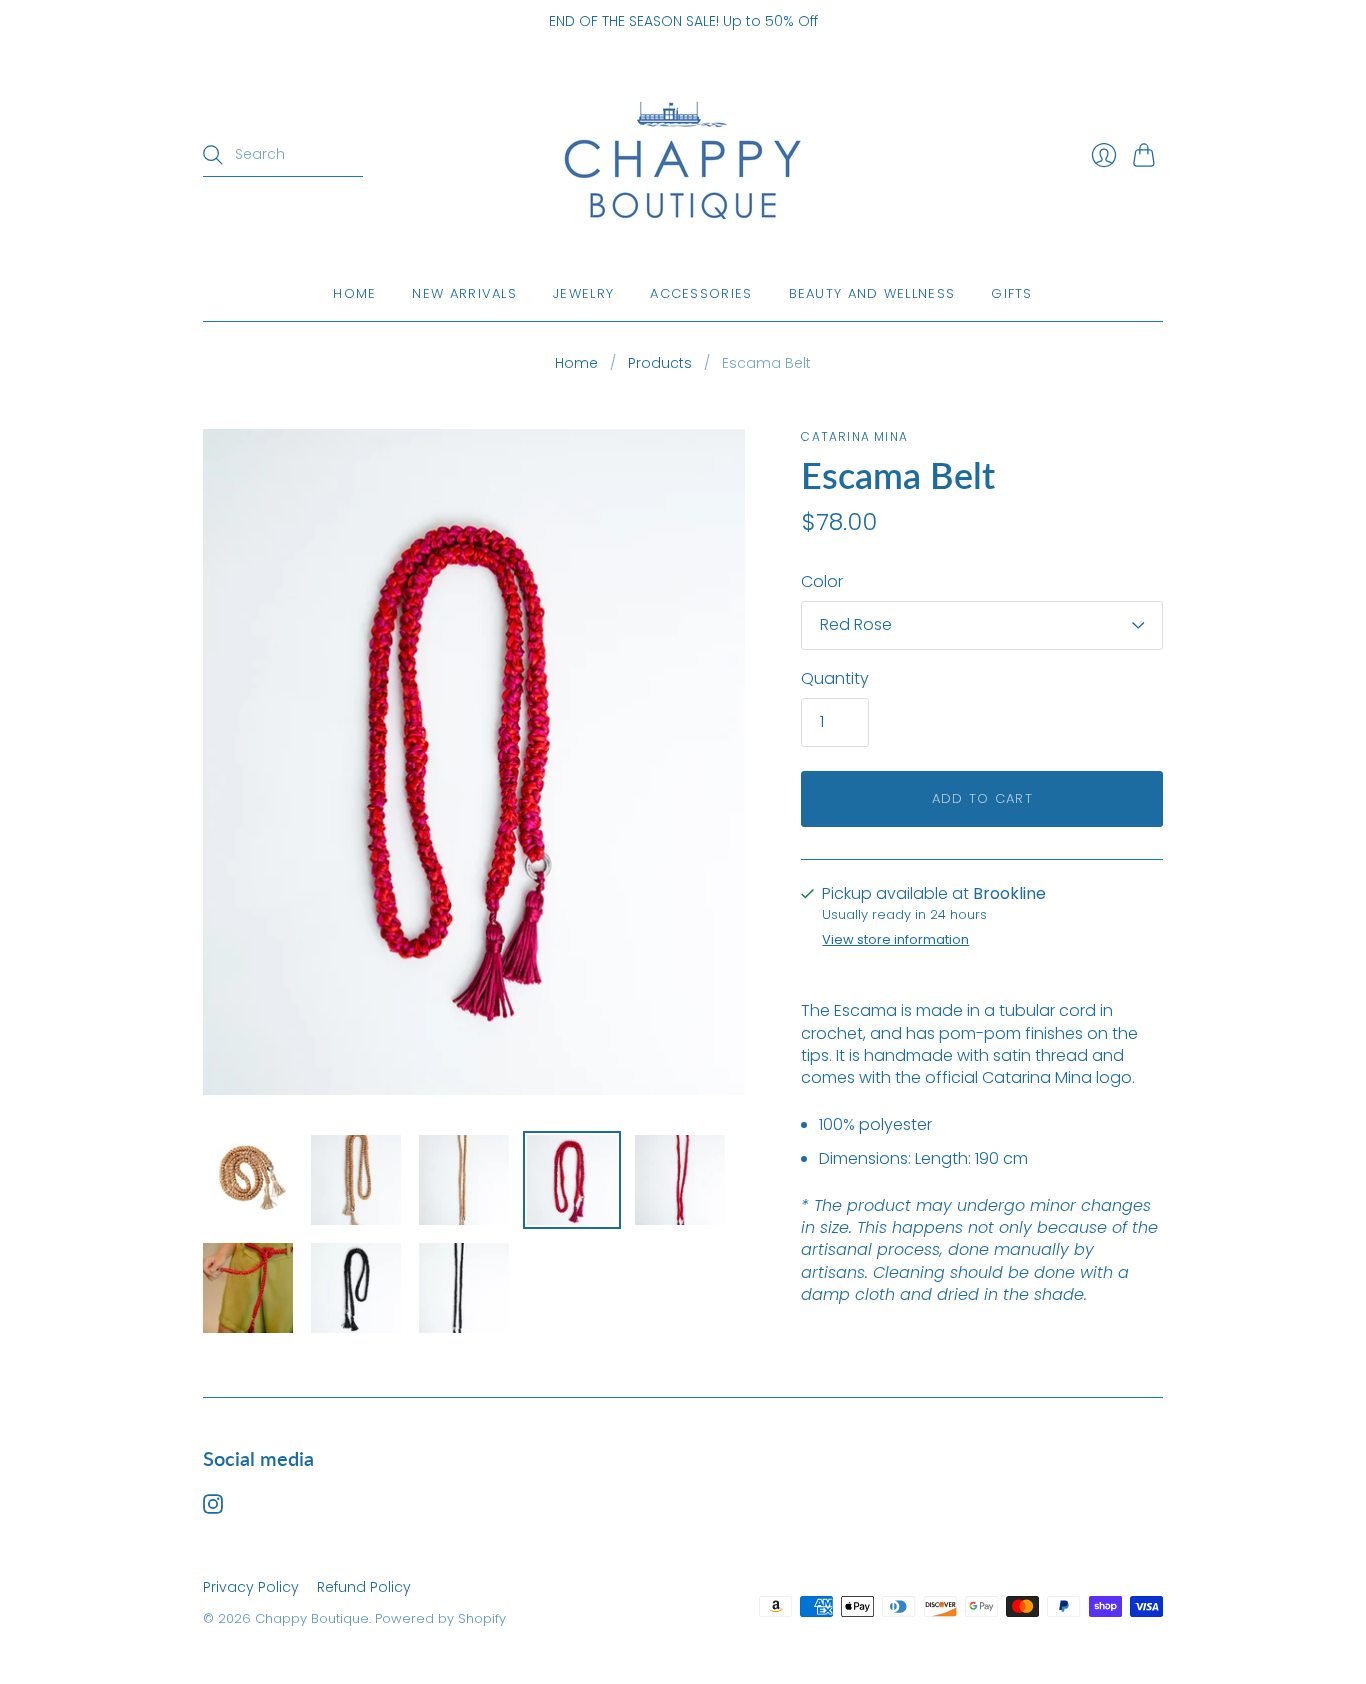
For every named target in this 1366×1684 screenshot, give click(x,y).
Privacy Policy (251, 1587)
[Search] (213, 155)
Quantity (835, 679)
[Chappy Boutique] (683, 155)
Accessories (701, 293)
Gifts (1012, 293)
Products (660, 363)
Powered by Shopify (440, 1618)
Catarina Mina (854, 436)
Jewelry (583, 293)
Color (822, 582)
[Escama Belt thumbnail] (248, 1180)
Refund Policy (364, 1587)
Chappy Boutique (312, 1618)
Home (354, 293)
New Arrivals (464, 293)
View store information (895, 940)
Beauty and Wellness (872, 293)
